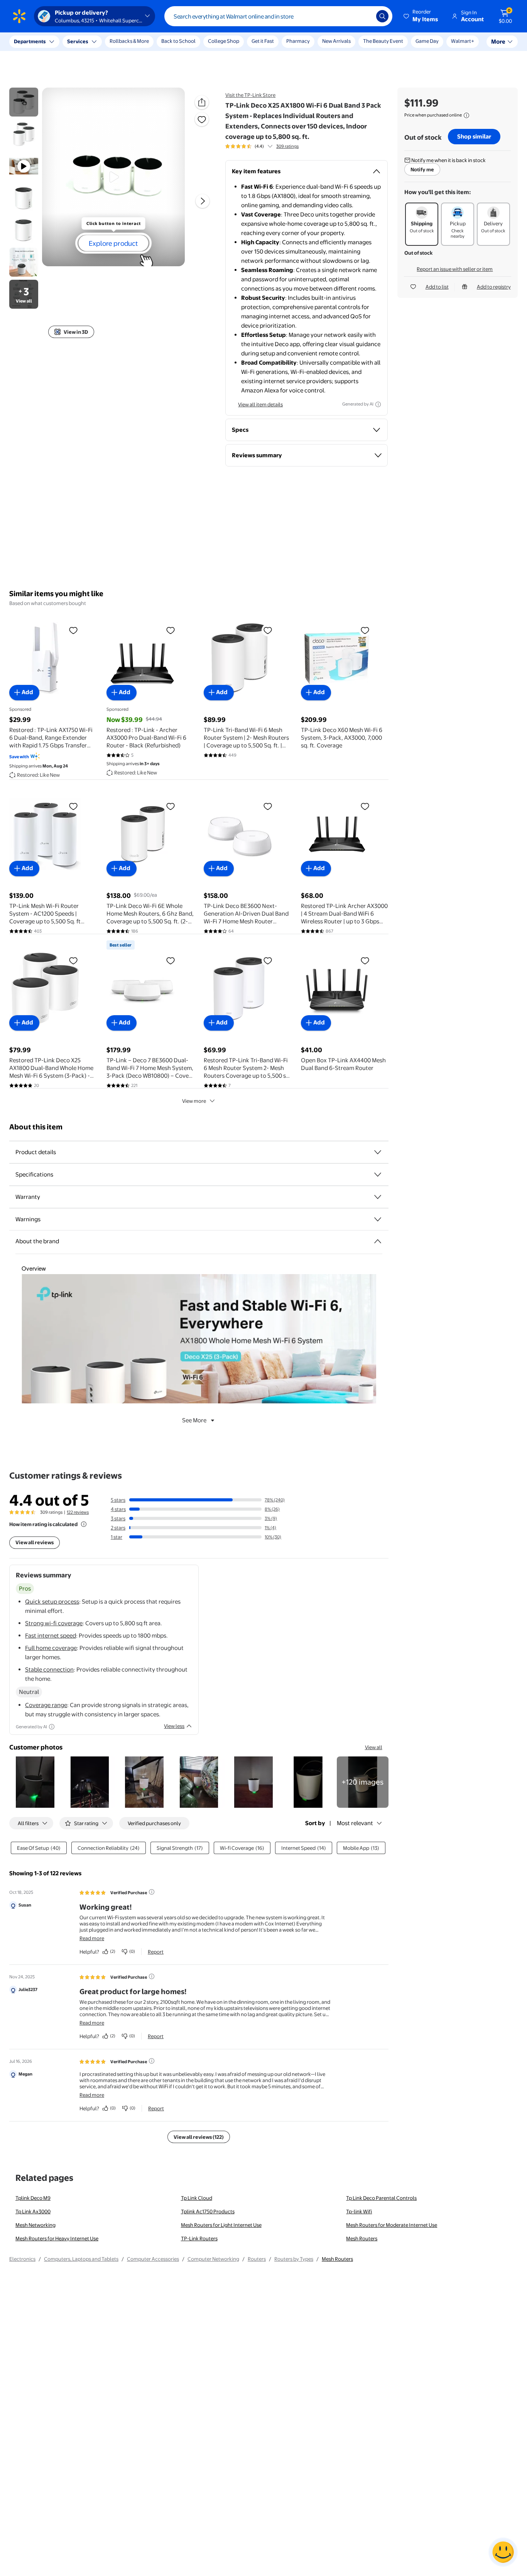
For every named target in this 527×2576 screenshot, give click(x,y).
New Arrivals (336, 41)
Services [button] (78, 41)
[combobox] (278, 16)
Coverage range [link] (46, 1705)
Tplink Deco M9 (33, 2198)
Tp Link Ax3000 (33, 2211)
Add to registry (494, 287)
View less (174, 1726)
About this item (36, 1127)
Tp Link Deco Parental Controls (381, 2198)
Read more (92, 1938)
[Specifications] (378, 1175)
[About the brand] (378, 1241)
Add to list (437, 287)
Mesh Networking (35, 2225)
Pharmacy (298, 41)
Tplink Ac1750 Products (208, 2211)
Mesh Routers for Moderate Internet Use (392, 2225)
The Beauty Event (383, 41)
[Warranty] (378, 1197)
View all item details (260, 404)
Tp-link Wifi (359, 2211)
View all (374, 1747)
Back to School (178, 41)
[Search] (382, 16)
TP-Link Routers (199, 2238)
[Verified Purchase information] (152, 1892)
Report (156, 1952)
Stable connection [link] (49, 1669)
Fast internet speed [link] (51, 1635)
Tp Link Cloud (197, 2198)
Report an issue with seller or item (455, 269)
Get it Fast (263, 41)
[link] (363, 1782)
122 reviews (78, 1512)
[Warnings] (378, 1219)
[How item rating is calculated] (84, 1524)
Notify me (422, 169)
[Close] (143, 42)
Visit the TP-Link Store (250, 95)
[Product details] (378, 1152)
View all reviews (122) (199, 2137)
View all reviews (35, 1542)
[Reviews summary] (270, 146)
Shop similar (474, 136)
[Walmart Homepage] (19, 16)
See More (194, 1420)
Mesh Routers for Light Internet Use (221, 2225)
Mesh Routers (362, 2238)
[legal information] (466, 115)
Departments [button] (30, 41)
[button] (421, 16)
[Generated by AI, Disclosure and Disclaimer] (378, 404)
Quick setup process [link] (52, 1602)
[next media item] (203, 201)
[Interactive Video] (24, 102)
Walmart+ (463, 41)
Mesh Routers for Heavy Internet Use (57, 2238)
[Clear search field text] (365, 16)
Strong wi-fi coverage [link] (54, 1623)
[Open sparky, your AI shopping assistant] (503, 2552)
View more (194, 1101)
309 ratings (287, 146)
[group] (262, 146)
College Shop (224, 41)
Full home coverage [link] (51, 1648)
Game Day (427, 41)
